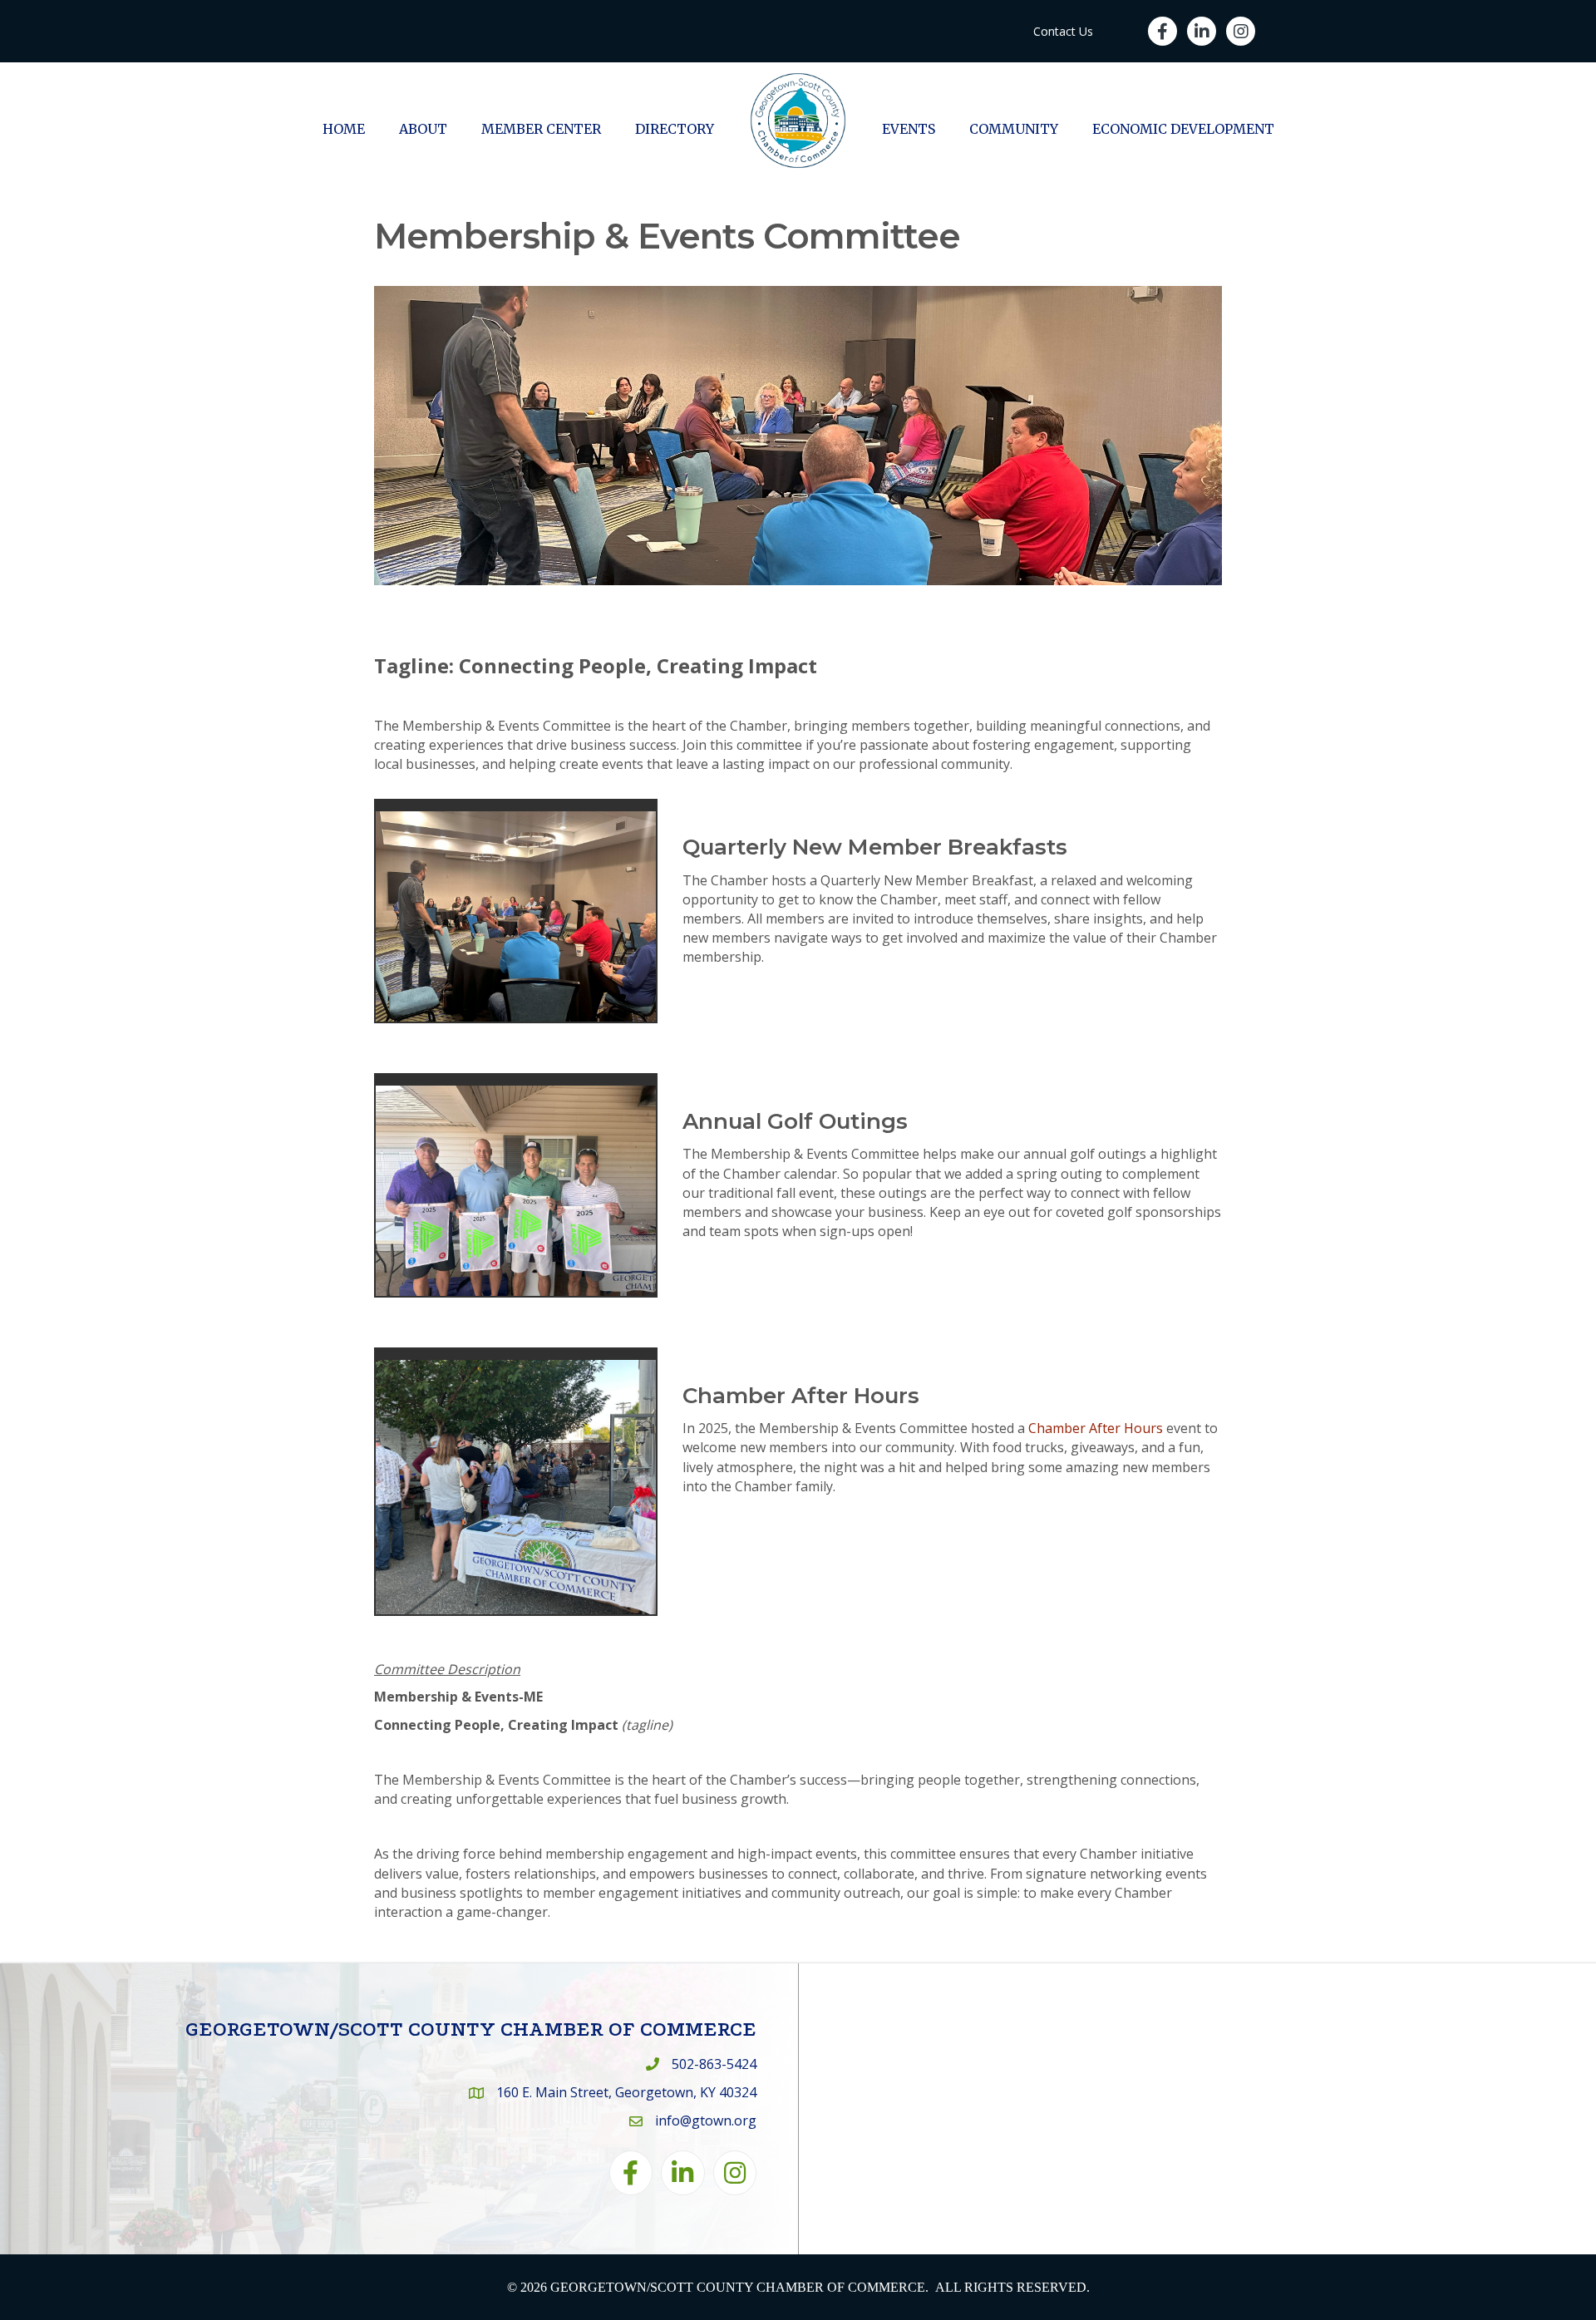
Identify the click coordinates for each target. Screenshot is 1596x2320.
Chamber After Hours (1096, 1428)
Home (344, 129)
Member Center (541, 129)
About (423, 129)
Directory (675, 129)
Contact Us (1063, 31)
